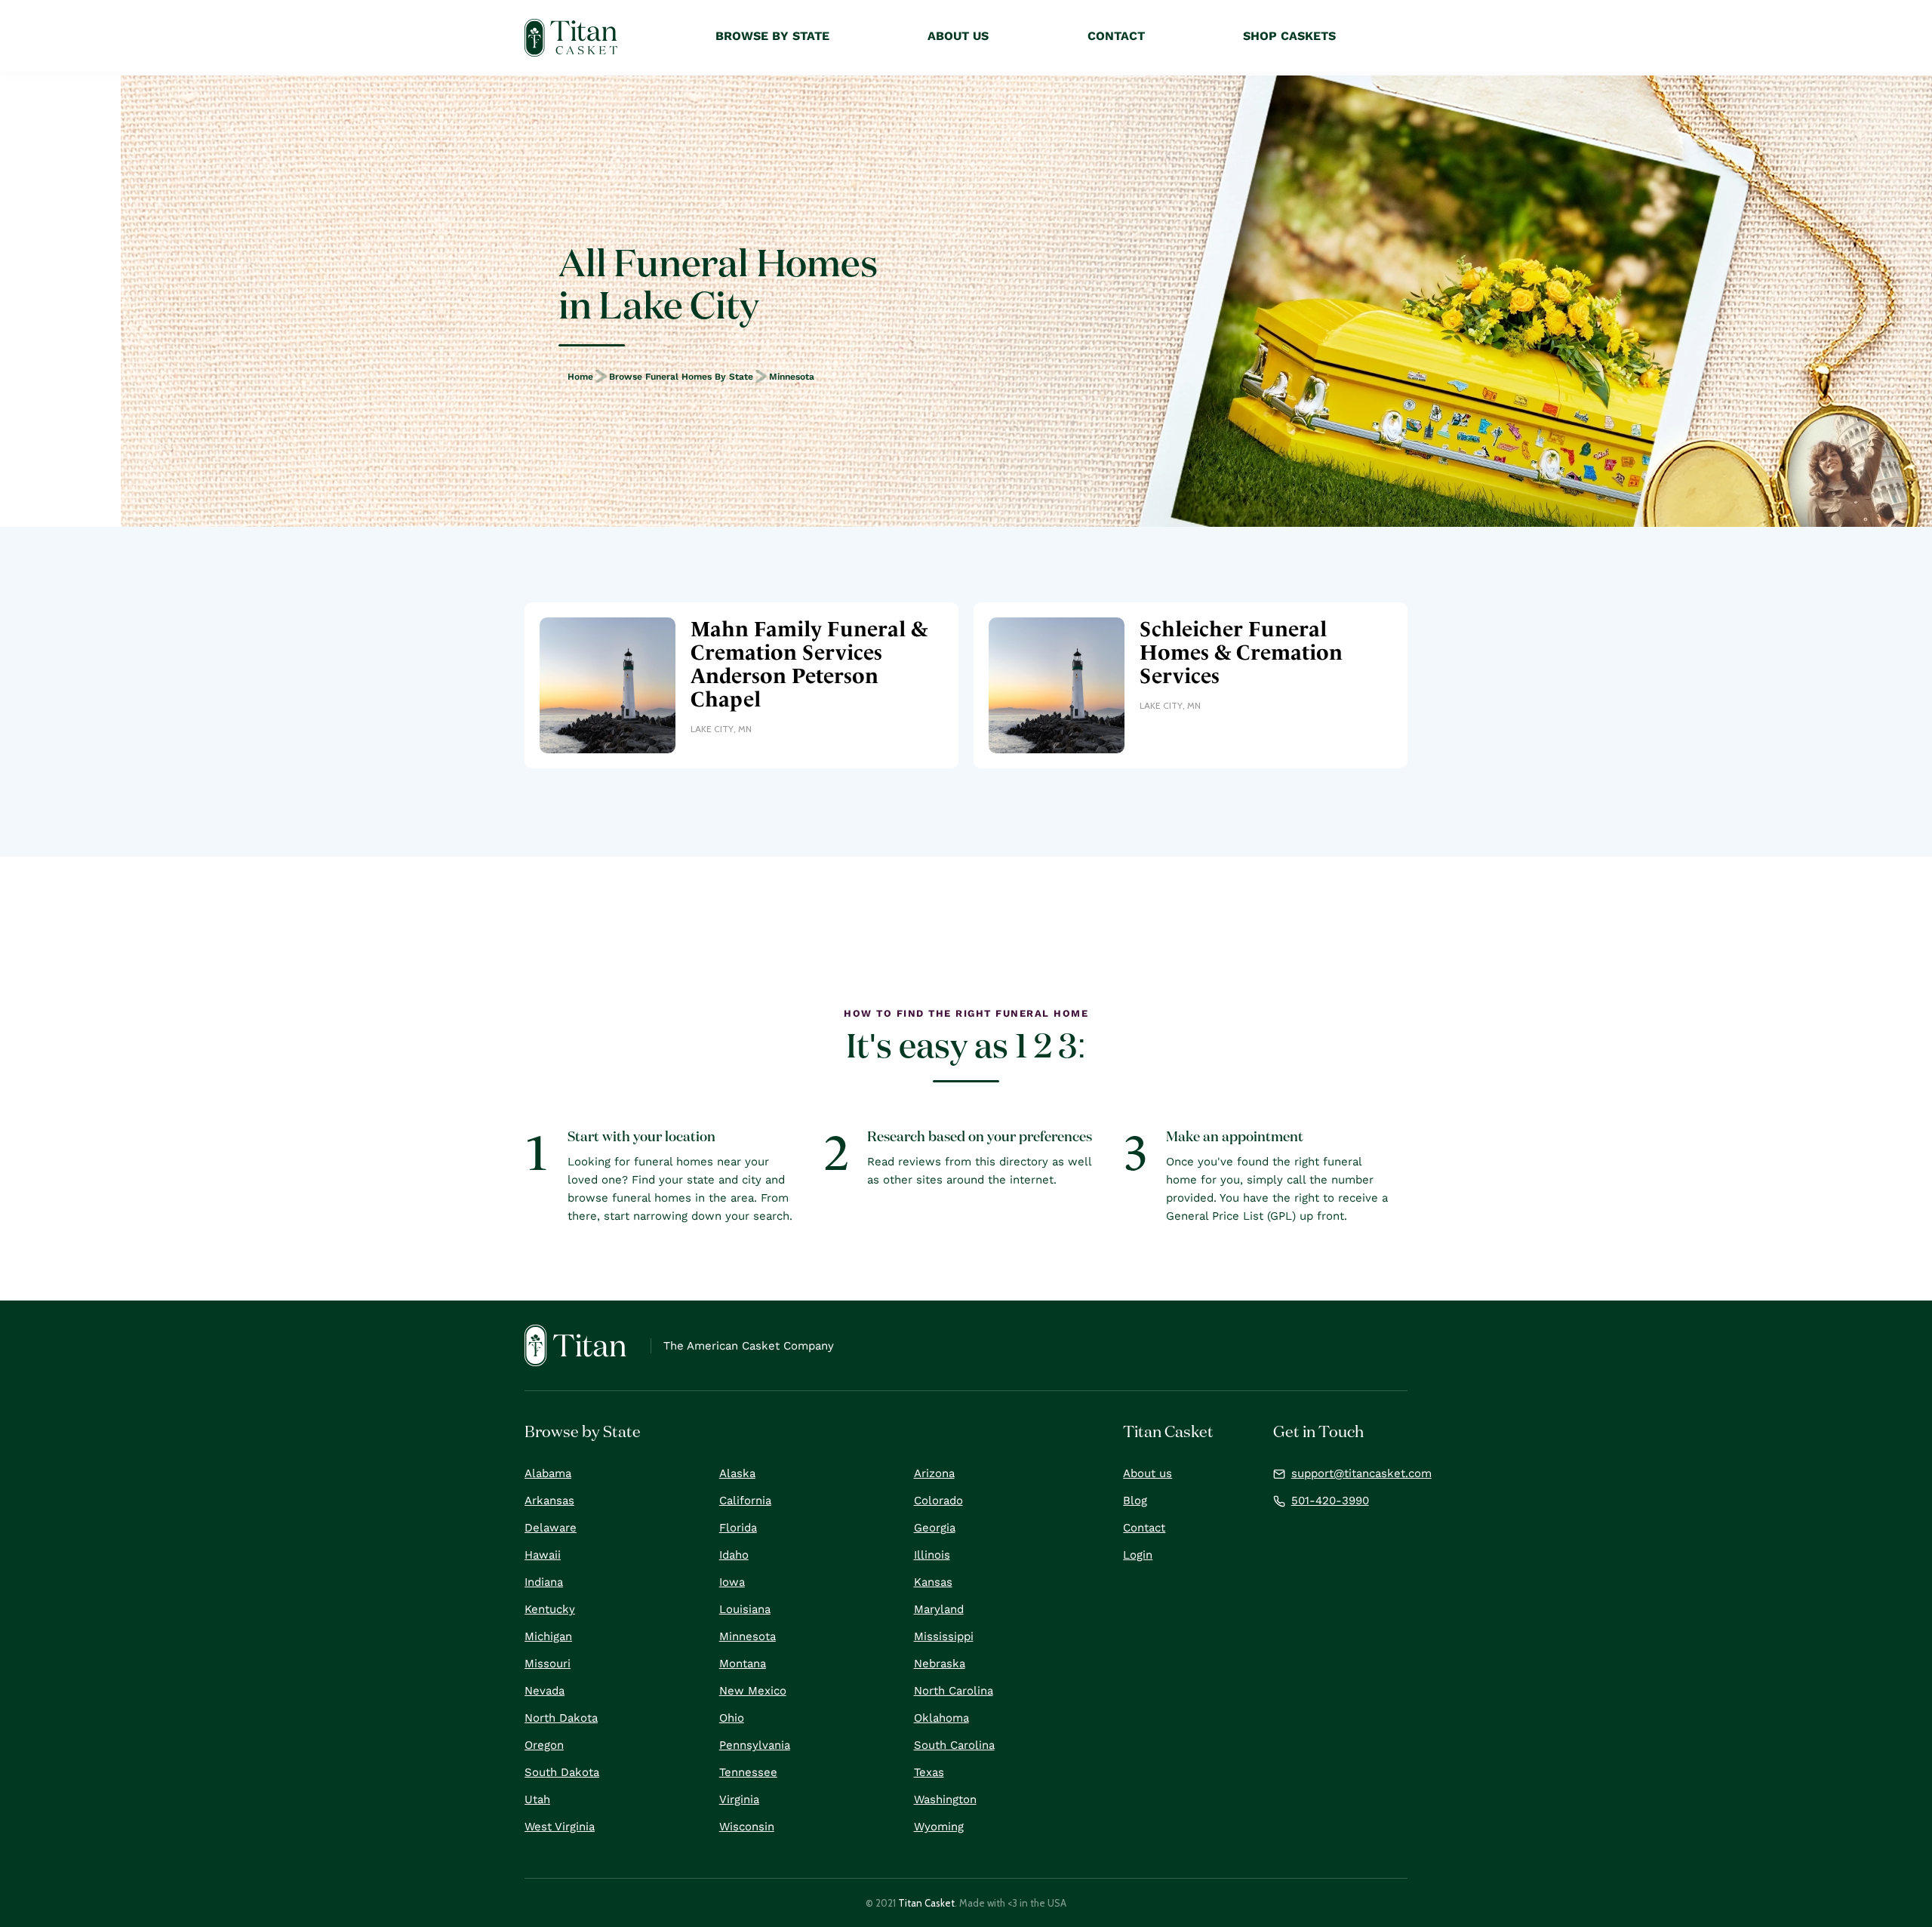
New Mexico (753, 1691)
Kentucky (550, 1609)
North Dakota (561, 1718)
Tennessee (748, 1772)
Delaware (551, 1528)
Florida (738, 1528)
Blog (1135, 1501)
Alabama (548, 1473)
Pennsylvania (755, 1745)
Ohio (732, 1718)
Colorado (938, 1501)
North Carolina (954, 1691)
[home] (571, 38)
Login (1138, 1555)
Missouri (548, 1664)
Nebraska (940, 1664)
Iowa (732, 1582)
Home (580, 377)
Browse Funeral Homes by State (681, 377)
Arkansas (549, 1501)
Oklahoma (941, 1718)
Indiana (544, 1582)
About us (1148, 1473)
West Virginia (560, 1827)
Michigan (548, 1636)
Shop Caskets (1289, 36)
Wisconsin (747, 1827)
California (745, 1501)
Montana (743, 1664)
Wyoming (939, 1827)
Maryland (939, 1609)
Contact (1144, 1528)
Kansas (933, 1582)
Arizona (934, 1473)
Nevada (545, 1691)
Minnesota (792, 377)
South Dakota (562, 1772)
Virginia (739, 1799)
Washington (945, 1799)
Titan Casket (926, 1903)
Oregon (544, 1745)
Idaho (734, 1555)
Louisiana (745, 1609)
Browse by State (772, 36)
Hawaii (543, 1555)
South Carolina (954, 1745)
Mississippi (944, 1636)
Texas (929, 1772)
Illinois (932, 1555)
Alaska (737, 1473)
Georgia (935, 1528)
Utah (537, 1799)
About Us (958, 36)
